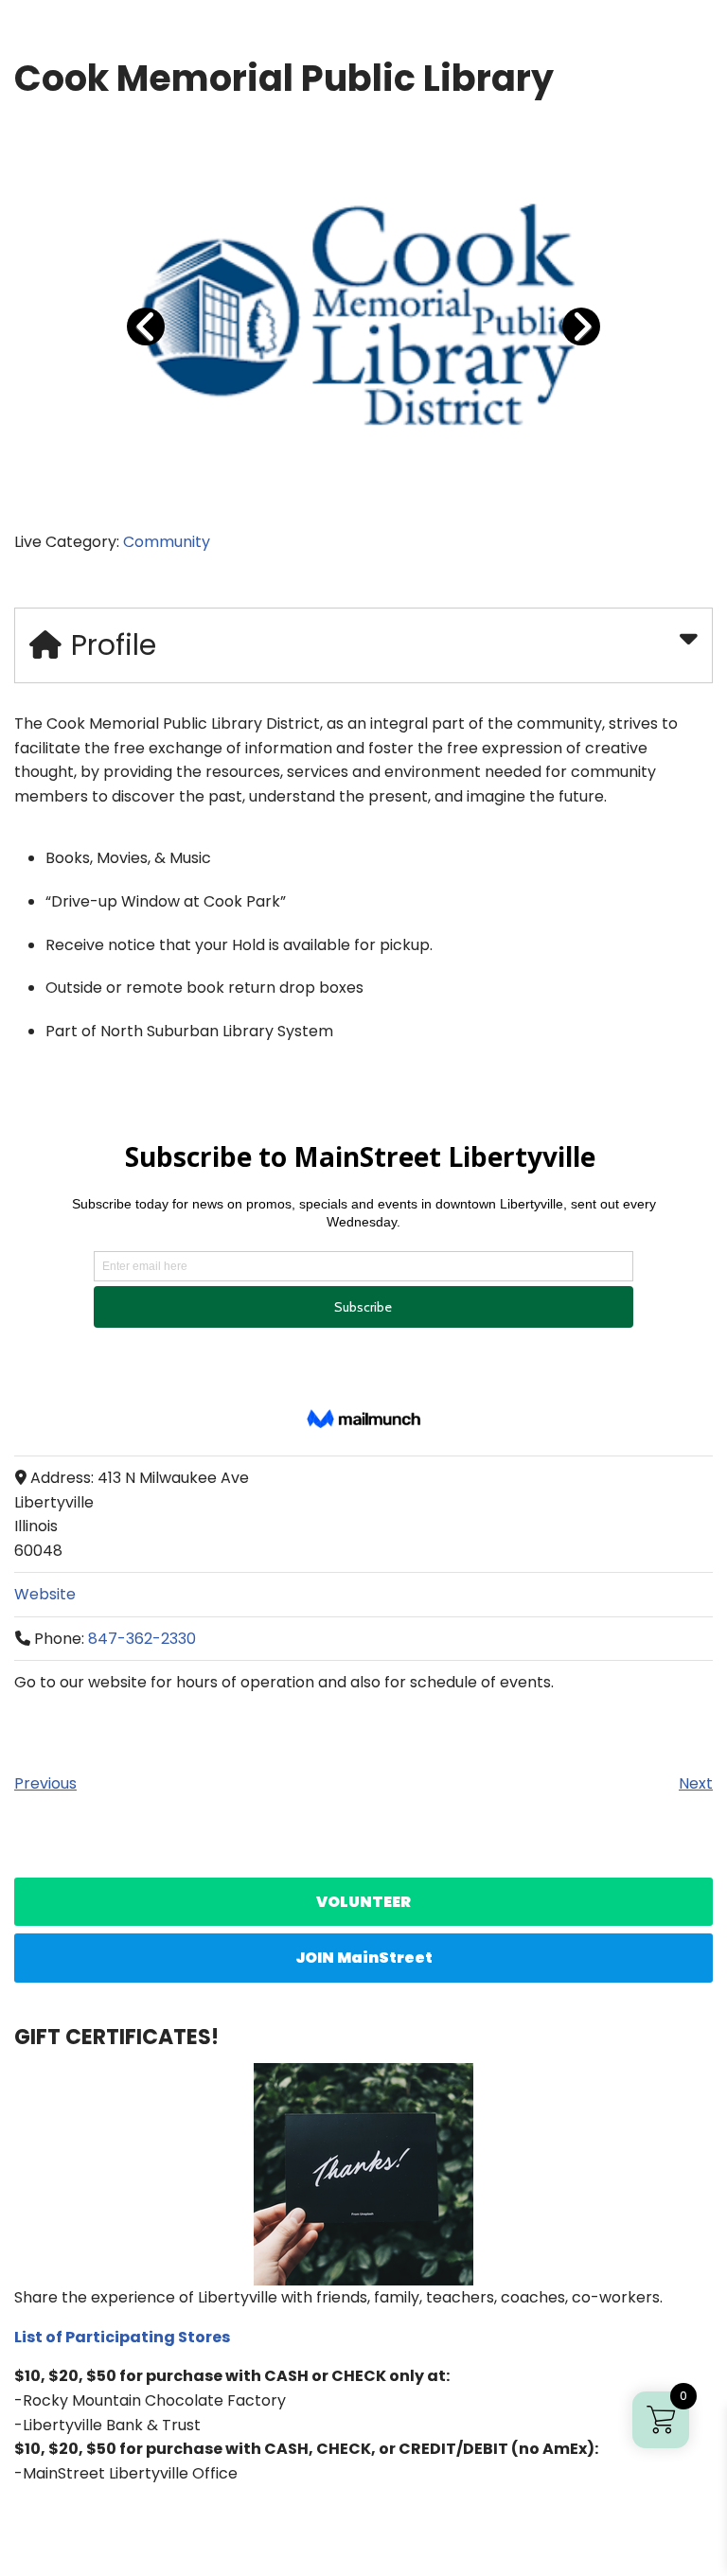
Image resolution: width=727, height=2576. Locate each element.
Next (696, 1783)
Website (45, 1594)
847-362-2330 (142, 1639)
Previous (45, 1783)
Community (167, 542)
